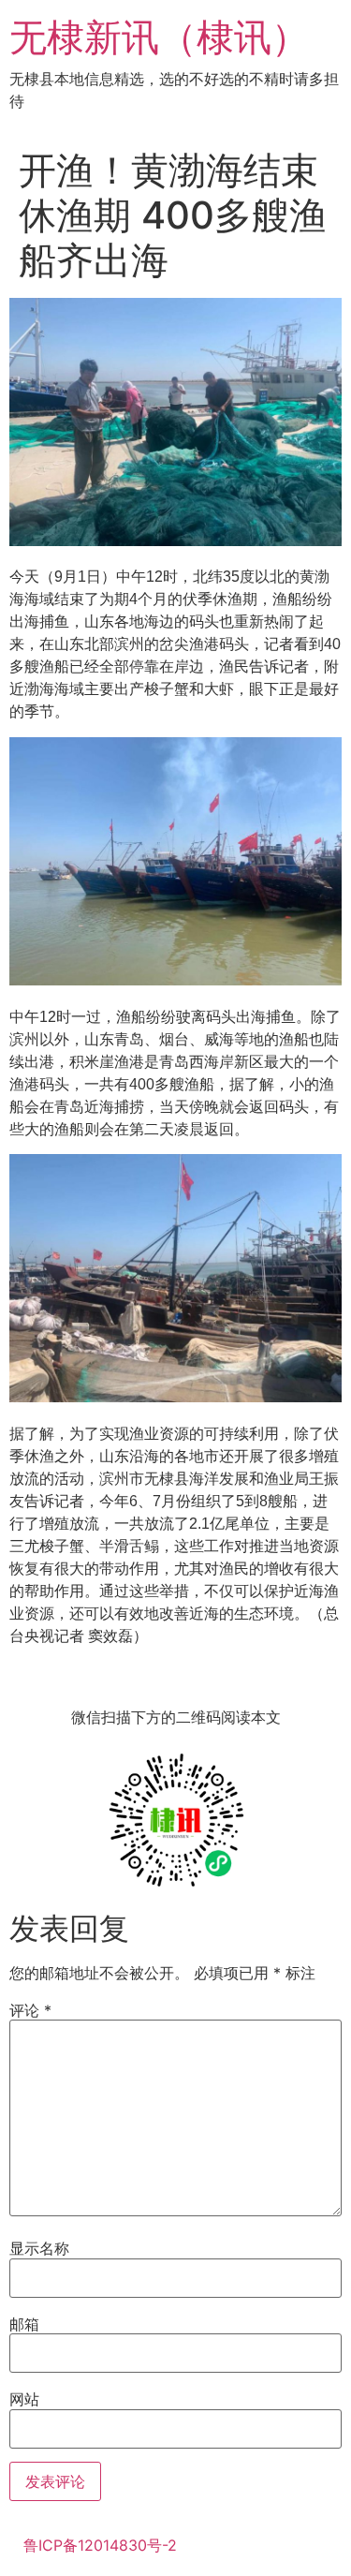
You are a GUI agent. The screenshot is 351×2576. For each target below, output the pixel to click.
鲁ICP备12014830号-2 (100, 2545)
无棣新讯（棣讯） (159, 37)
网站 (24, 2399)
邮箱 (24, 2324)
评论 (30, 2010)
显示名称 (39, 2248)
